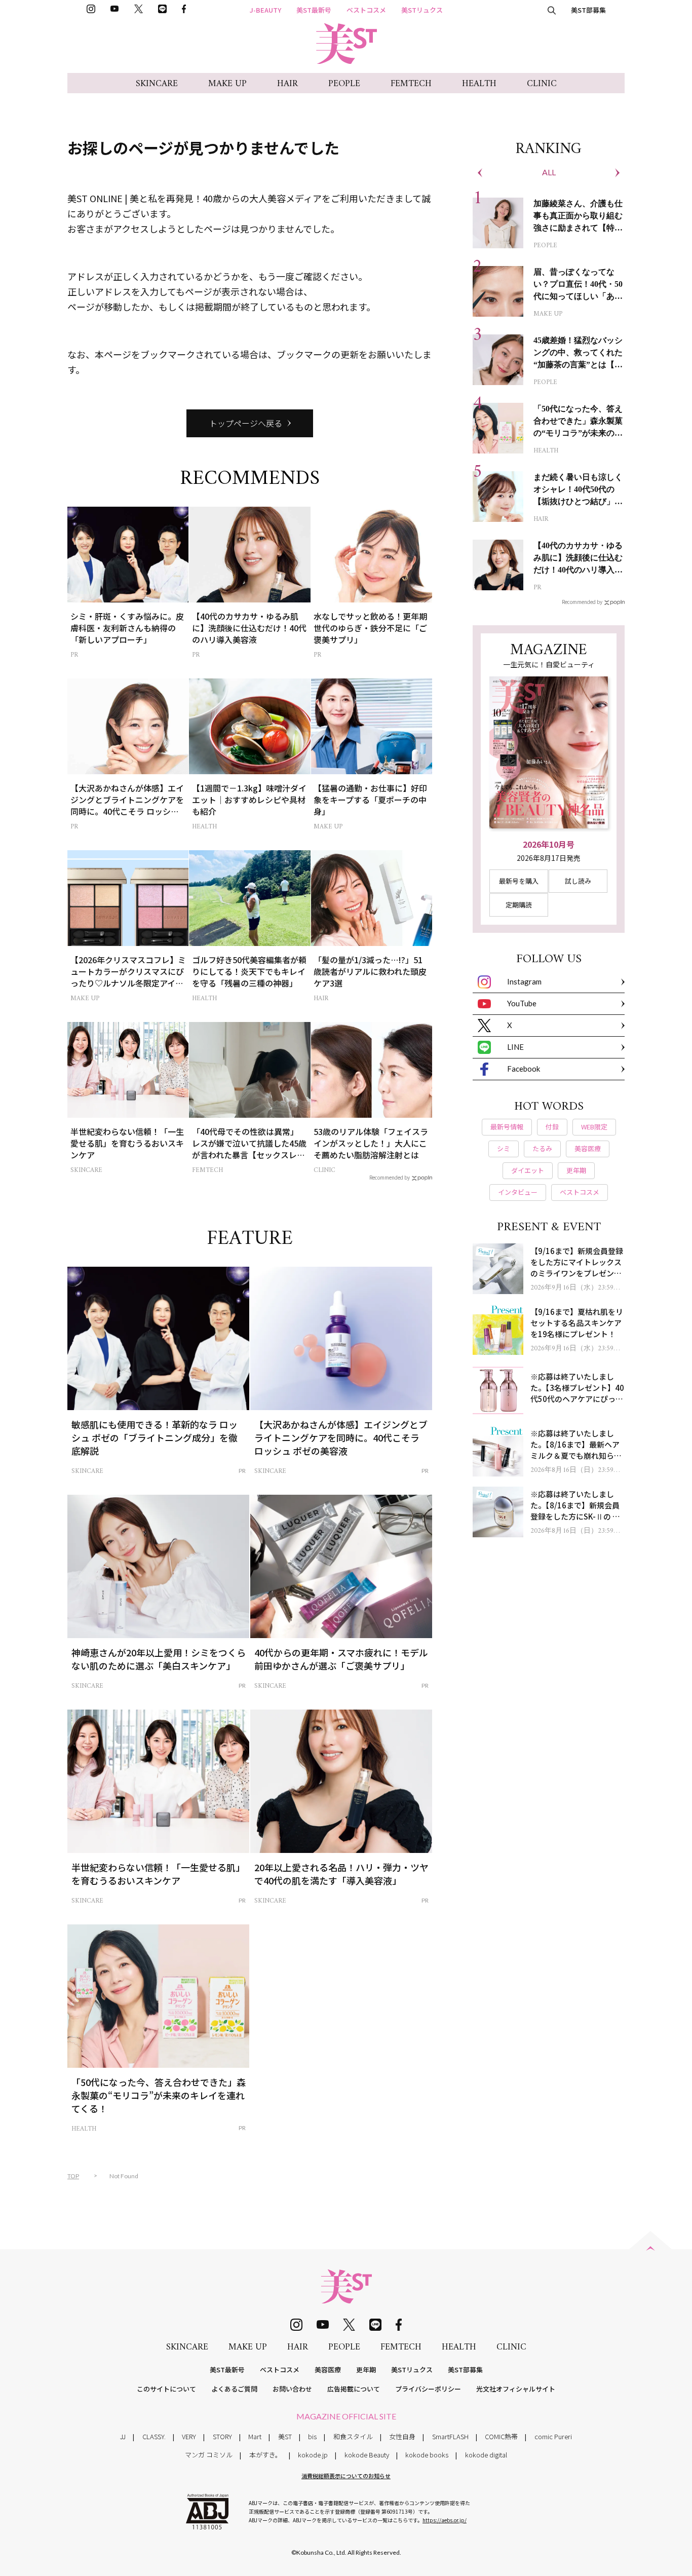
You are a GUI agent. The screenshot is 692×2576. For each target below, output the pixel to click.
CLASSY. (154, 2436)
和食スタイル (353, 2436)
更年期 (366, 2370)
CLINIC (542, 84)
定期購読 (519, 905)
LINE (515, 1047)
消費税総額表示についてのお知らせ (346, 2476)
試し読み (578, 881)
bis (312, 2436)
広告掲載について (354, 2389)
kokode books (427, 2455)
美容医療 (328, 2370)
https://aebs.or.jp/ (445, 2520)
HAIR (287, 84)
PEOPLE (344, 84)
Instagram (524, 981)
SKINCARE (157, 84)
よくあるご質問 (234, 2389)
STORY (222, 2436)
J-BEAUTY (265, 10)
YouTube (522, 1003)
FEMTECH (411, 84)
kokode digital (486, 2455)
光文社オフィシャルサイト (516, 2389)
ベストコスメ (366, 10)
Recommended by (390, 1177)
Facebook (524, 1069)
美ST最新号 (314, 10)
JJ (123, 2436)
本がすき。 (265, 2455)
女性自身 (402, 2436)
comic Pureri (553, 2436)
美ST (285, 2436)
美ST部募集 (588, 10)
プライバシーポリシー (428, 2389)
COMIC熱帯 (501, 2436)
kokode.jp (313, 2455)
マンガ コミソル (209, 2455)
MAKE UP (227, 84)
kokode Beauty (367, 2455)
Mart (255, 2436)
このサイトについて (166, 2389)
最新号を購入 (519, 881)
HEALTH (479, 84)
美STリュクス (422, 10)
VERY (189, 2436)
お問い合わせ (292, 2389)
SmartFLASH (450, 2436)
